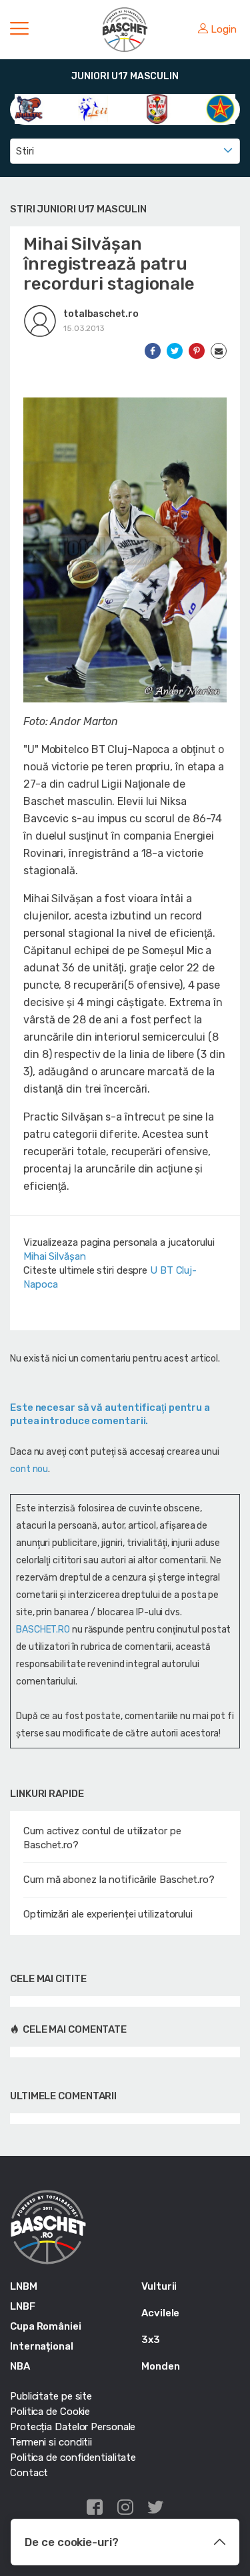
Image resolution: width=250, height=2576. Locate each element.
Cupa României (46, 2326)
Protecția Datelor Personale (73, 2427)
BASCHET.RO (43, 1630)
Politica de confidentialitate (73, 2457)
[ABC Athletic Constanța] (30, 108)
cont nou (29, 1469)
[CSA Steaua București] (220, 108)
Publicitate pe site (51, 2396)
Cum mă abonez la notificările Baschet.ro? (119, 1880)
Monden (160, 2366)
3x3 (151, 2340)
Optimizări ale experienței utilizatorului (108, 1914)
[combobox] (125, 151)
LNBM (24, 2286)
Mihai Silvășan (55, 1256)
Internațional (42, 2346)
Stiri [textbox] (25, 151)
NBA (20, 2366)
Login (224, 29)
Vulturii (159, 2286)
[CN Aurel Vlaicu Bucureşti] (157, 108)
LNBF (23, 2306)
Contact (29, 2473)
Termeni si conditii (51, 2442)
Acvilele (160, 2313)
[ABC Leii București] (93, 108)
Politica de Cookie (50, 2412)
